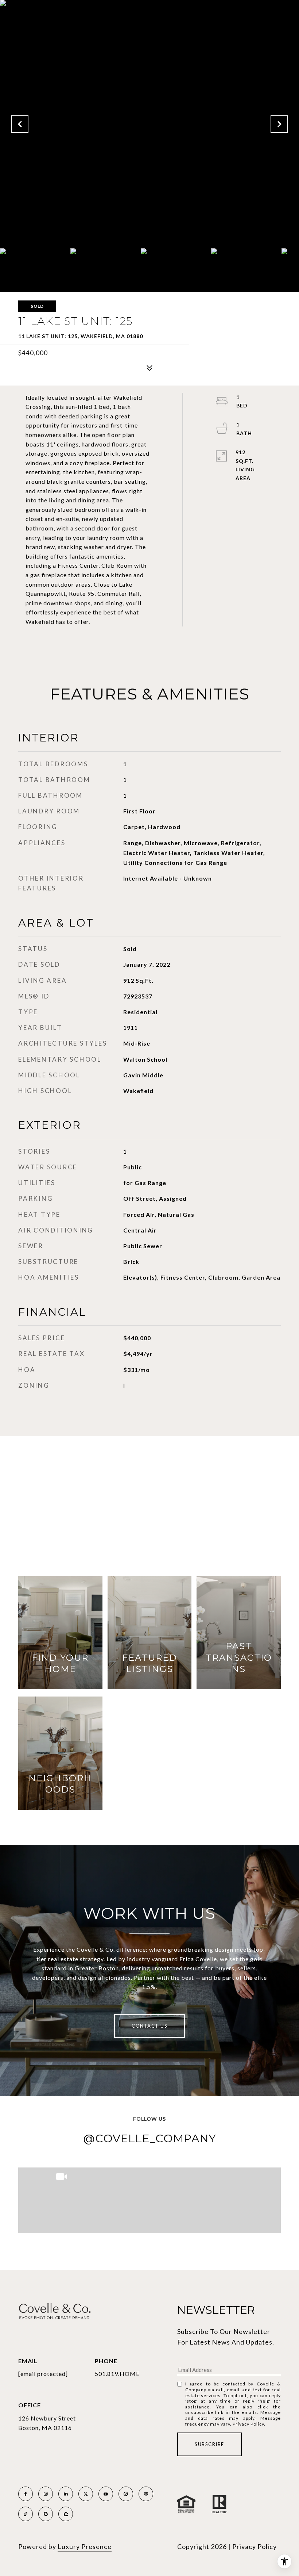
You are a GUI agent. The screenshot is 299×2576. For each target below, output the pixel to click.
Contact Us (149, 2026)
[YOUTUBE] (106, 2494)
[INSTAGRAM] (46, 2494)
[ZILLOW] (66, 2514)
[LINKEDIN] (66, 2494)
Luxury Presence (85, 2546)
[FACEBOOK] (26, 2494)
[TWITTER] (86, 2494)
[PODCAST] (146, 2494)
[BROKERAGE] (126, 2494)
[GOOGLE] (46, 2514)
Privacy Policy (248, 2424)
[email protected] (43, 2374)
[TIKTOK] (26, 2514)
